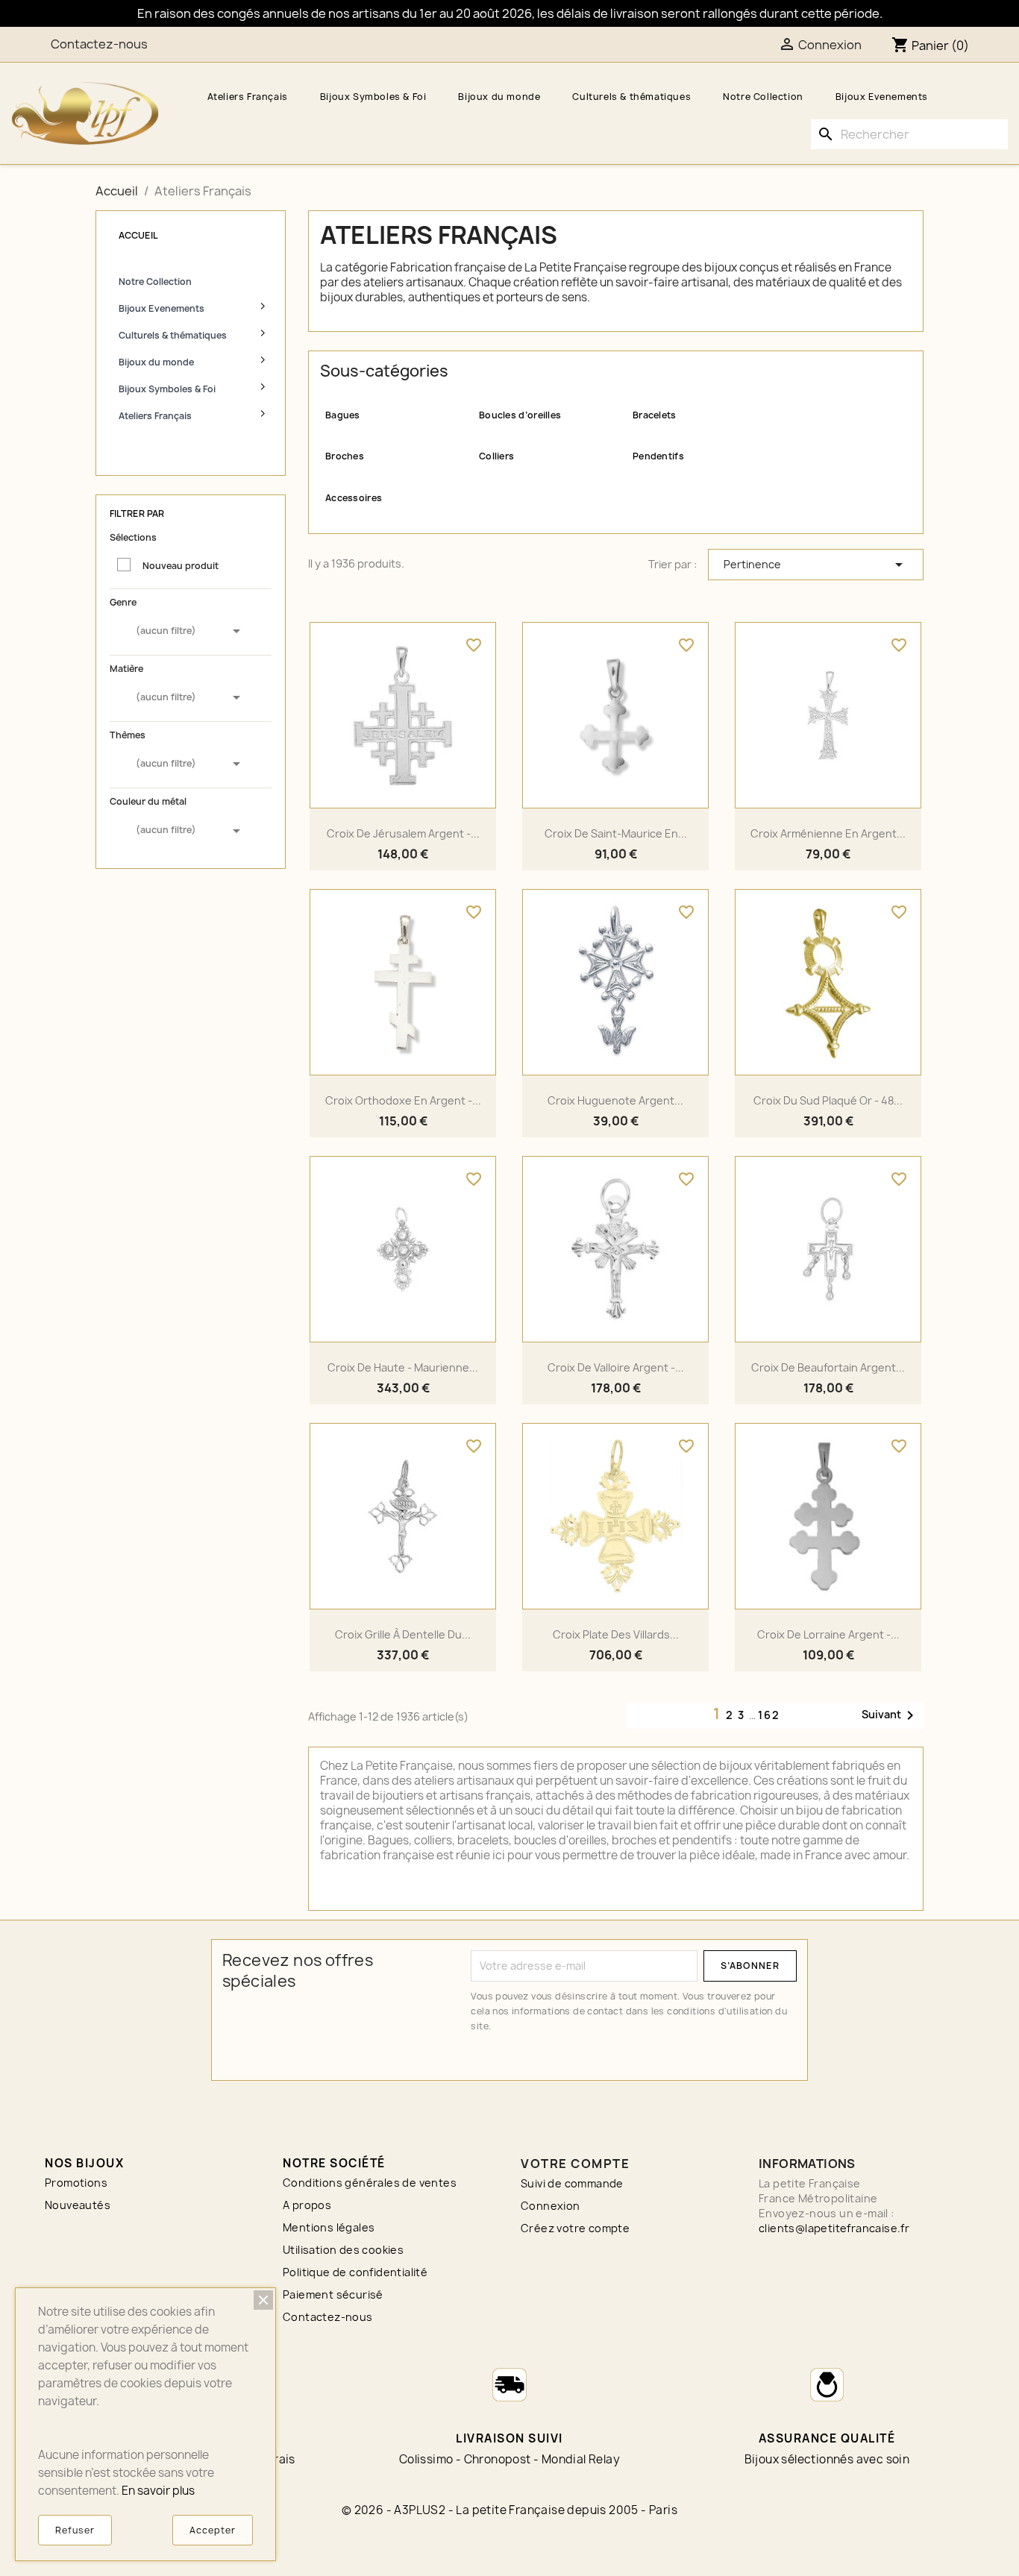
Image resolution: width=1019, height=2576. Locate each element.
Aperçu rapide (403, 807)
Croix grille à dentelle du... (403, 1634)
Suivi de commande (572, 2183)
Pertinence (816, 565)
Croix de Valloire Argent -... (616, 1367)
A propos (307, 2205)
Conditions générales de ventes (370, 2183)
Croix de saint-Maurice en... (616, 833)
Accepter (213, 2530)
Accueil (138, 235)
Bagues (343, 415)
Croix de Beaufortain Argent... (828, 1367)
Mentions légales (329, 2227)
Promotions (76, 2183)
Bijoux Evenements (882, 97)
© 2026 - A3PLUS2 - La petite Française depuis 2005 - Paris (509, 2510)
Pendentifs (658, 456)
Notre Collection (763, 97)
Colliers (496, 456)
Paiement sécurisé (333, 2294)
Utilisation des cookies (343, 2250)
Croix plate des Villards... (616, 1634)
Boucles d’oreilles (520, 415)
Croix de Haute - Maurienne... (403, 1367)
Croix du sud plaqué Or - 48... (828, 1100)
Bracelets (655, 415)
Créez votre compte (575, 2228)
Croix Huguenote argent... (615, 1100)
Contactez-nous (99, 44)
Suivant (890, 1715)
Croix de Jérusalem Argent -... (403, 833)
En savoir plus (158, 2491)
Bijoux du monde (499, 97)
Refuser (75, 2530)
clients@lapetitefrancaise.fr (834, 2228)
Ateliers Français (248, 97)
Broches (345, 456)
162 (769, 1715)
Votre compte (575, 2164)
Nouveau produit (181, 566)
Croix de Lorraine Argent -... (828, 1634)
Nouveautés (78, 2205)
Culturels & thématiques (631, 97)
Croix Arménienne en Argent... (828, 833)
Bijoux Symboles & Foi (373, 97)
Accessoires (354, 498)
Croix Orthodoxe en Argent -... (403, 1100)
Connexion (551, 2206)
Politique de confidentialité (355, 2272)
